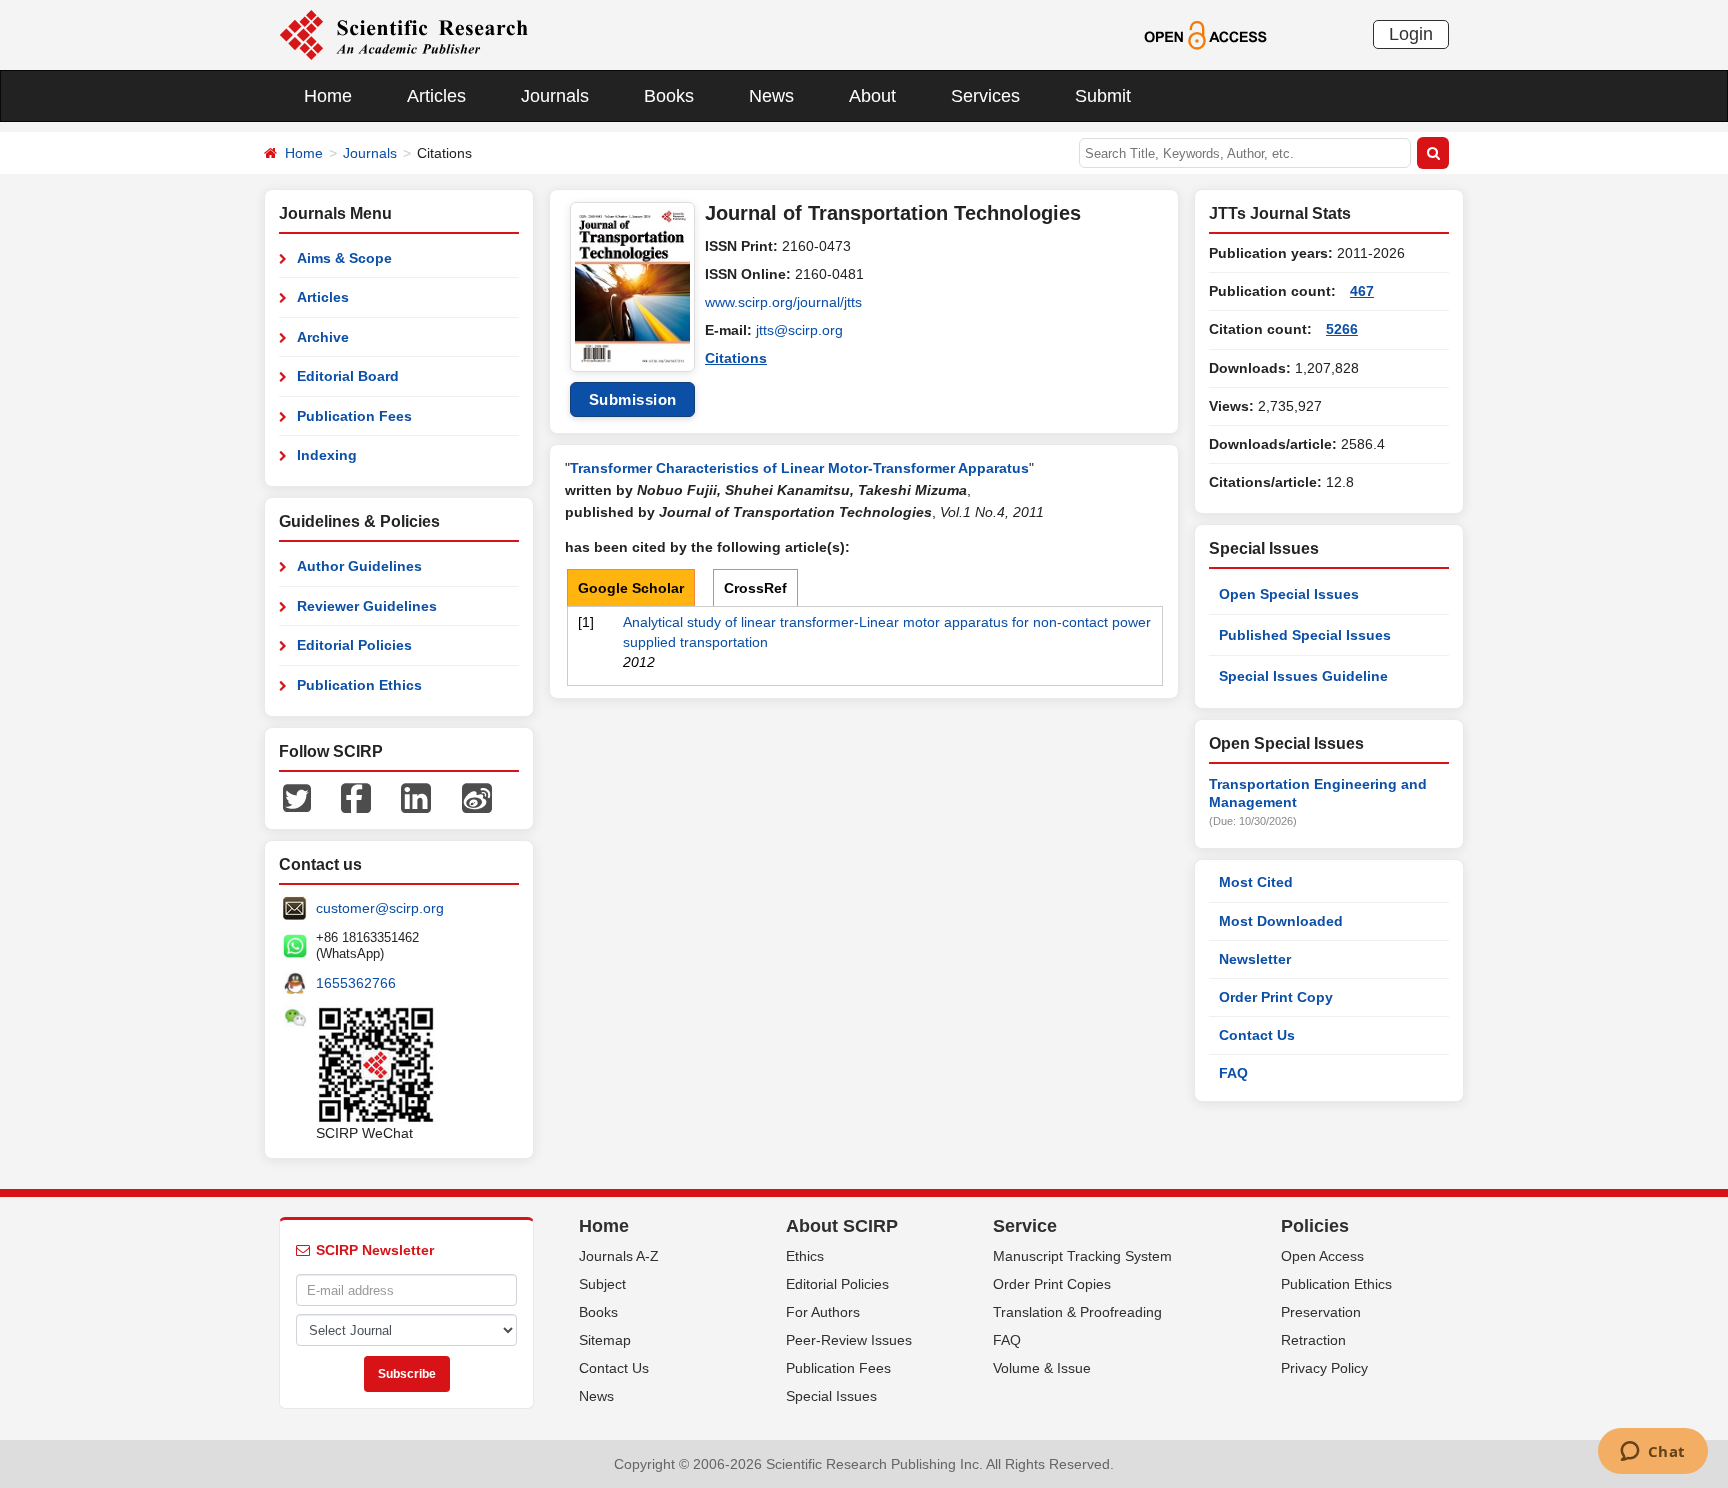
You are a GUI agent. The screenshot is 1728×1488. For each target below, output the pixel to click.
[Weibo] (477, 797)
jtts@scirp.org (799, 330)
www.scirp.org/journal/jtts (783, 302)
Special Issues (831, 1396)
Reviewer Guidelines (367, 606)
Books (669, 96)
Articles (436, 96)
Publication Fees (354, 416)
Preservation (1321, 1312)
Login (1411, 34)
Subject (602, 1284)
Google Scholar (631, 588)
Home (328, 96)
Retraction (1313, 1340)
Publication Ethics (359, 685)
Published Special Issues (1305, 635)
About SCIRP (842, 1226)
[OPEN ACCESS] (1205, 34)
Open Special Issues (1289, 594)
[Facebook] (356, 797)
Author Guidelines (359, 566)
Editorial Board (348, 376)
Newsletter (1255, 959)
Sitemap (605, 1340)
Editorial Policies (354, 645)
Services (985, 96)
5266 (1342, 329)
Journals (555, 96)
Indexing (327, 455)
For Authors (823, 1312)
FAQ (1233, 1073)
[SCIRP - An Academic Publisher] (403, 34)
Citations (736, 358)
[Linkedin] (416, 797)
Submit (1103, 96)
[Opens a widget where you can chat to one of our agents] (1652, 1453)
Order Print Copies (1052, 1284)
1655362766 (356, 983)
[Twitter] (297, 797)
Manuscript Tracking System (1082, 1256)
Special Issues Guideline (1303, 676)
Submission (633, 399)
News (771, 96)
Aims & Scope (344, 258)
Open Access (1322, 1256)
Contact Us (1257, 1035)
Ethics (805, 1256)
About (872, 96)
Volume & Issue (1042, 1368)
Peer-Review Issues (849, 1340)
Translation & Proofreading (1077, 1312)
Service (1025, 1226)
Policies (1315, 1226)
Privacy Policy (1324, 1368)
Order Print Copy (1276, 997)
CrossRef (755, 588)
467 (1362, 291)
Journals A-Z (619, 1256)
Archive (323, 337)
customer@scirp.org (380, 908)
